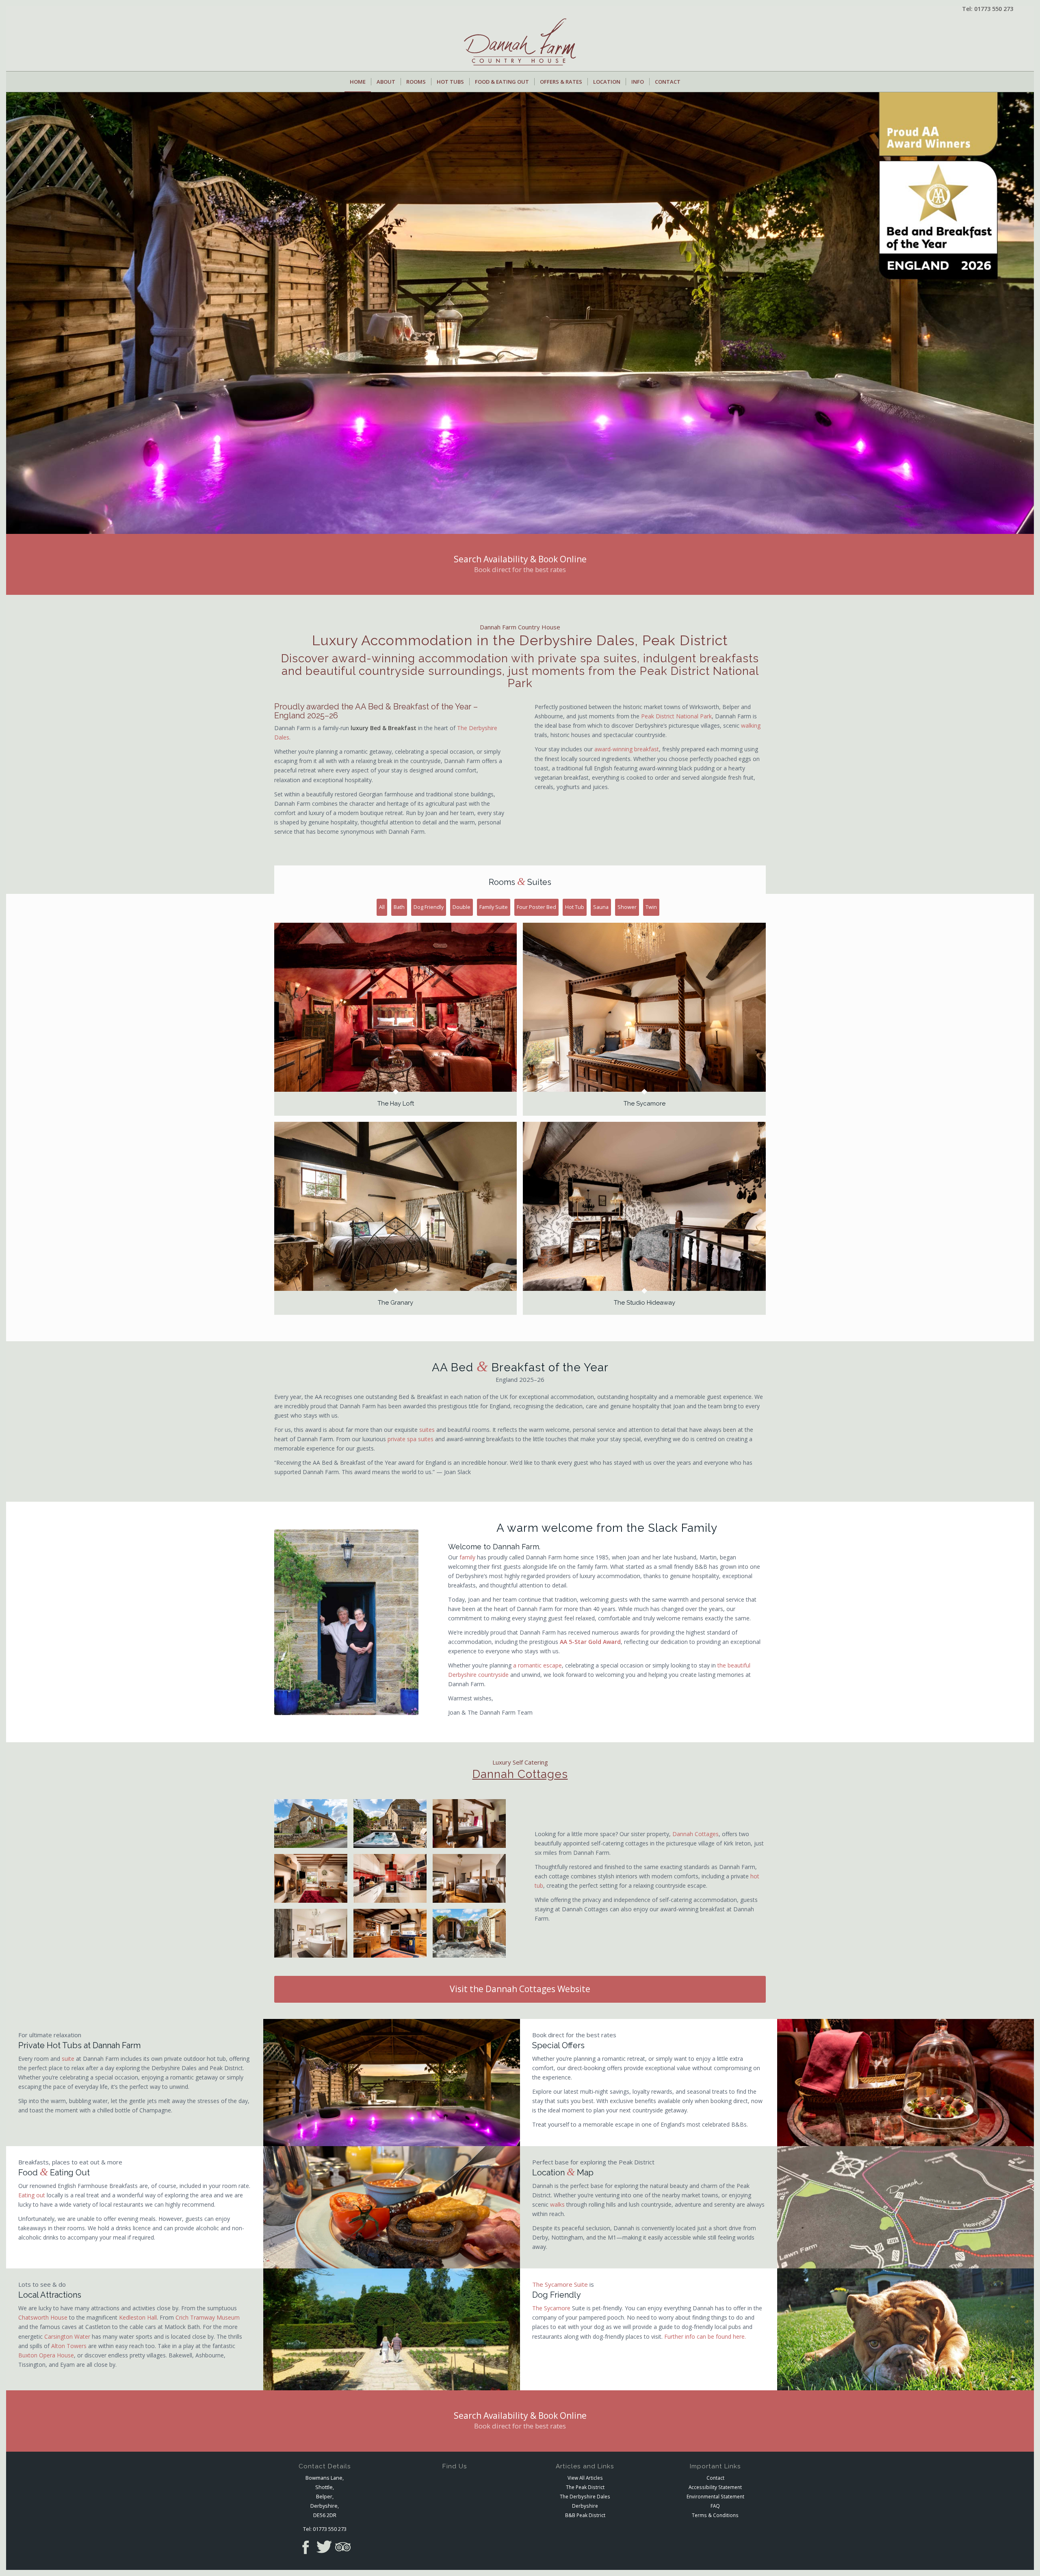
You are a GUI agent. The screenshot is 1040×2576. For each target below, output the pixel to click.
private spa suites (411, 1439)
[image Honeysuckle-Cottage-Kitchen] (393, 1936)
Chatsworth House (43, 2317)
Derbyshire (585, 2506)
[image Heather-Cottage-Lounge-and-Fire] (314, 1881)
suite (68, 2059)
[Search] (690, 82)
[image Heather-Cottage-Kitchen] (393, 1881)
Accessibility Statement (715, 2487)
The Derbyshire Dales (585, 2496)
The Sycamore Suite (560, 2284)
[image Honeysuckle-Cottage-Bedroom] (472, 1881)
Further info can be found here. (705, 2336)
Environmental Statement (715, 2496)
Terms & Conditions (715, 2515)
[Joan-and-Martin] (346, 1622)
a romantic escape (537, 1665)
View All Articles (585, 2478)
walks (557, 2204)
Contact (715, 2478)
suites (427, 1430)
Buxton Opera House (46, 2355)
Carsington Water (67, 2336)
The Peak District (585, 2487)
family (467, 1557)
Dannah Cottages (520, 1774)
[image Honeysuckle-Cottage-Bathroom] (314, 1936)
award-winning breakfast (627, 749)
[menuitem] (358, 82)
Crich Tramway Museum (208, 2317)
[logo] (520, 45)
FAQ (715, 2506)
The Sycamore (551, 2308)
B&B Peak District (585, 2515)
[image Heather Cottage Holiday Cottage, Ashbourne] (393, 1827)
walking (751, 725)
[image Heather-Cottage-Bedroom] (472, 1827)
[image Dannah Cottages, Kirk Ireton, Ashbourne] (314, 1827)
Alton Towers (69, 2346)
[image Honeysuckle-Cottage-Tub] (472, 1936)
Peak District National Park (676, 716)
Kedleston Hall (138, 2317)
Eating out (32, 2195)
